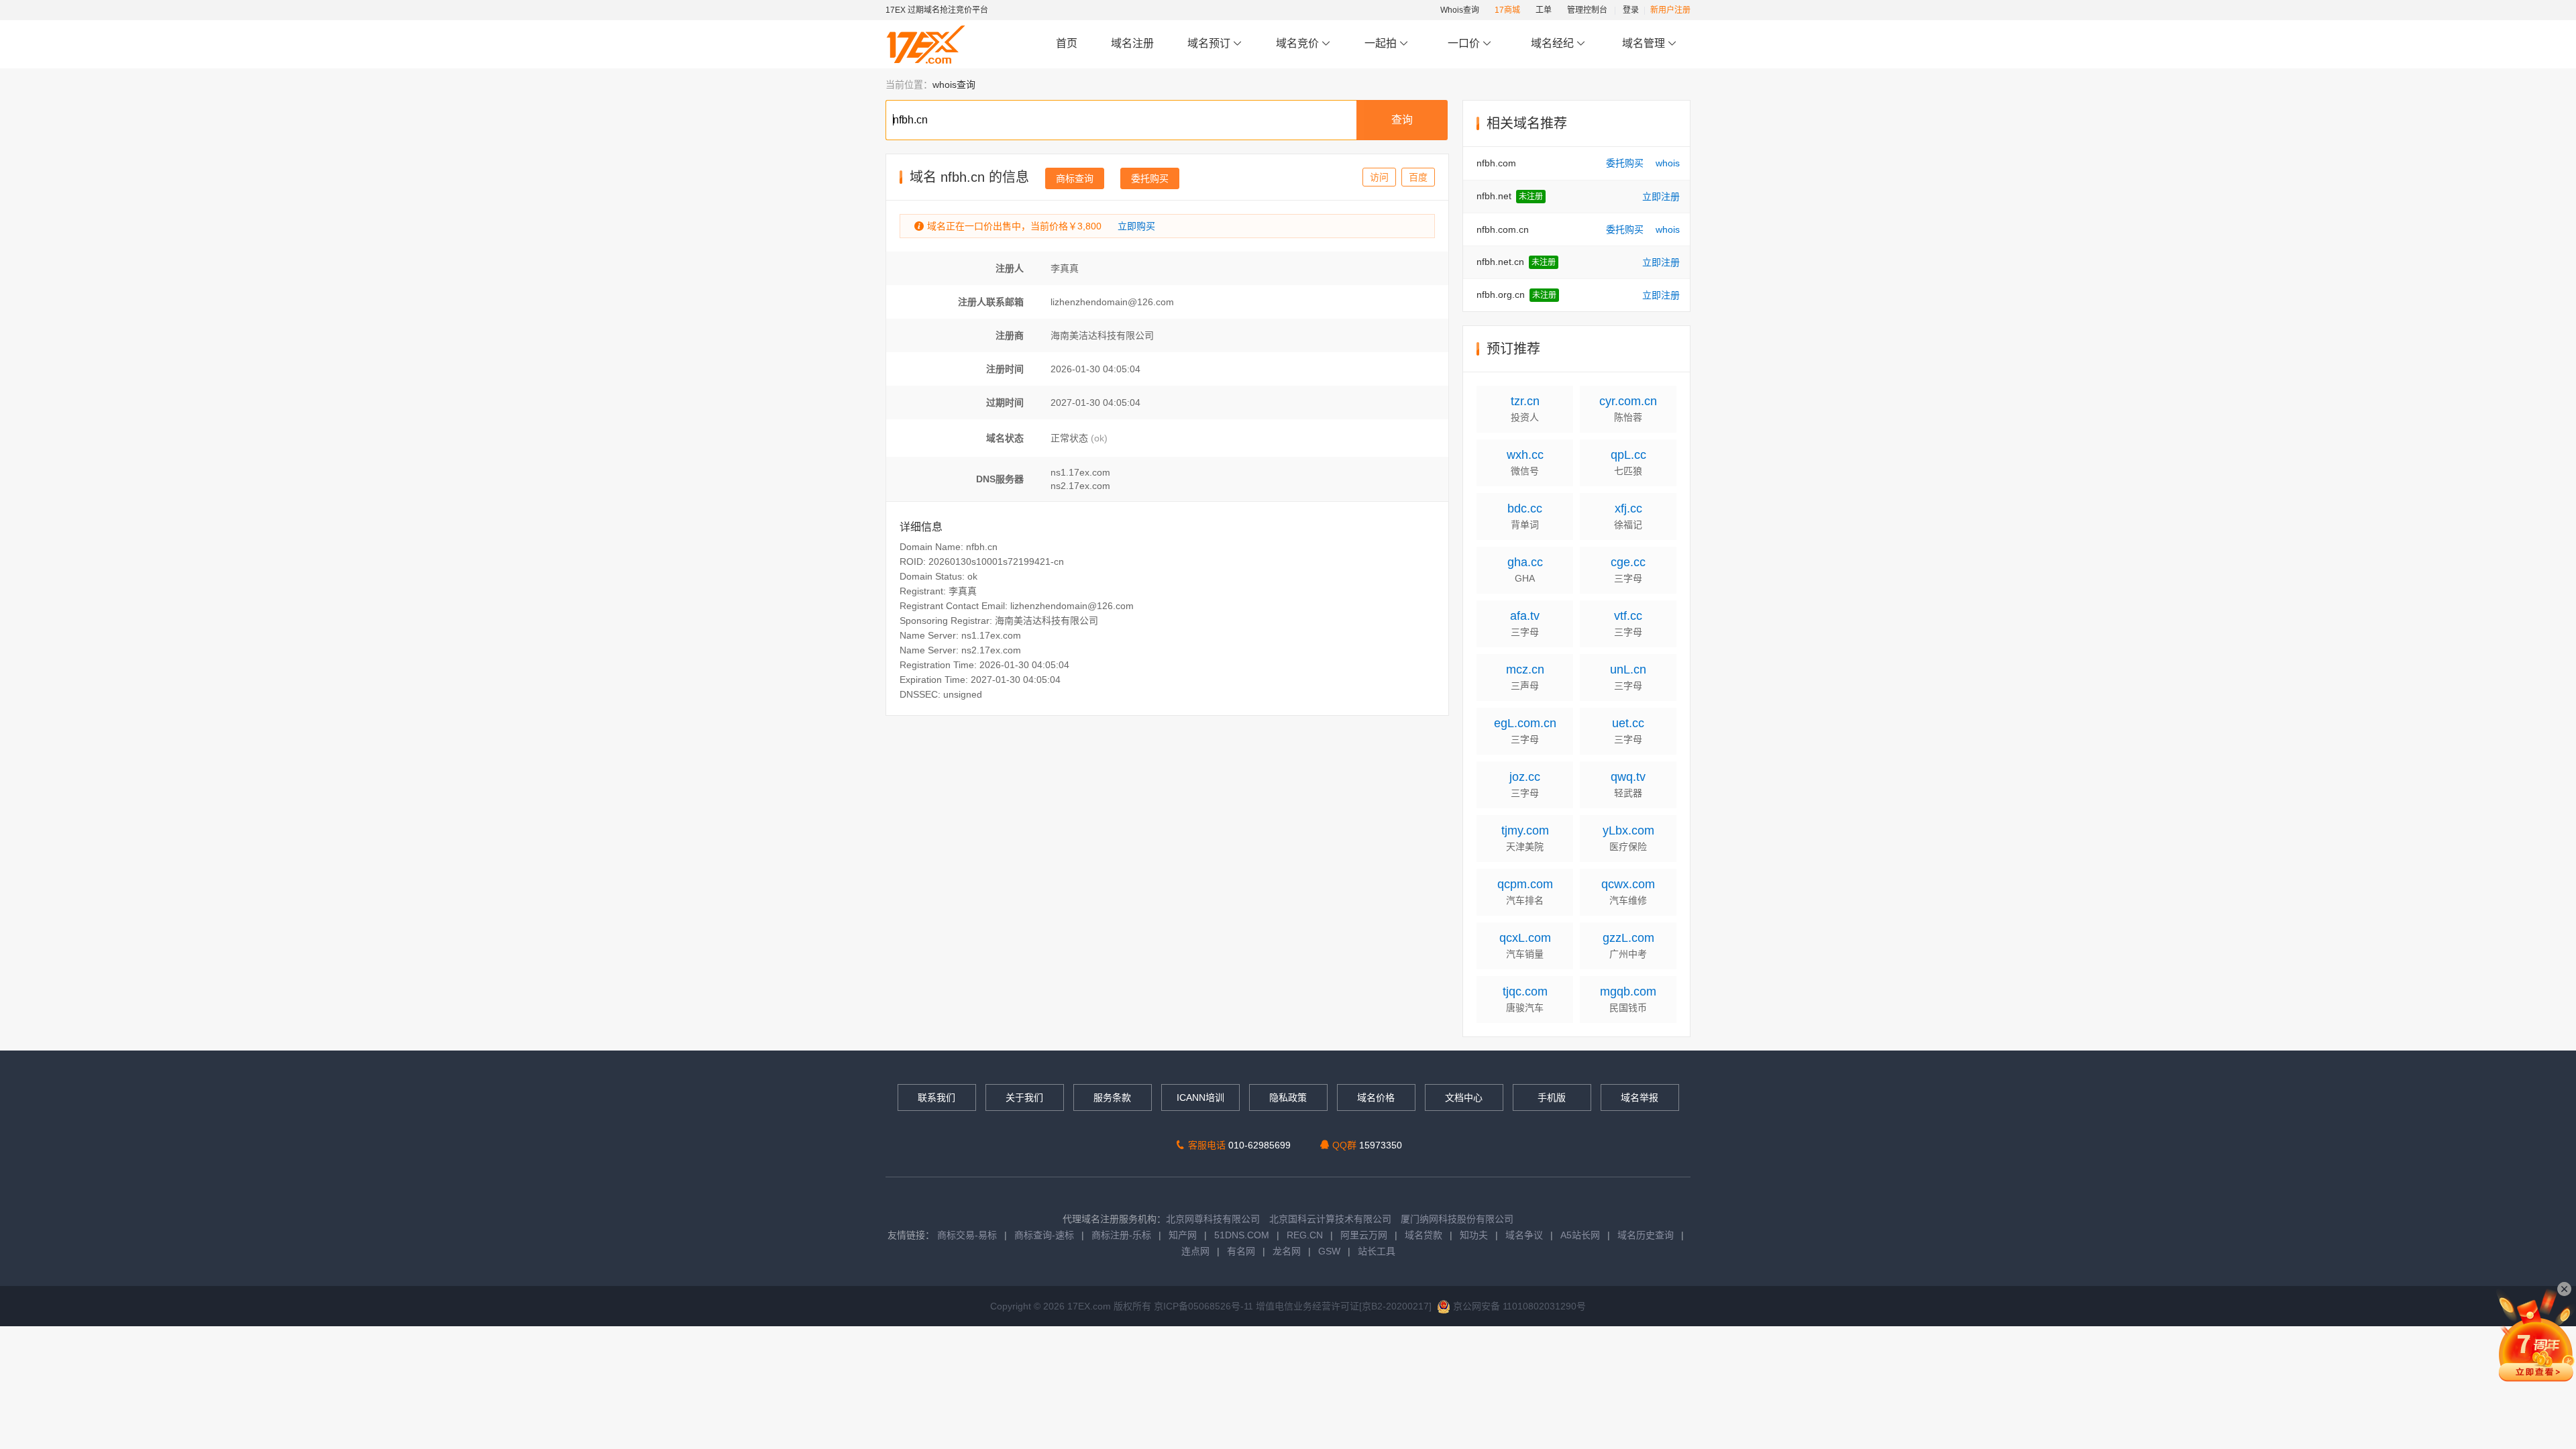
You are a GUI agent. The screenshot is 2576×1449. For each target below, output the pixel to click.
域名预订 (1210, 43)
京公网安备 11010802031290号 (1518, 1306)
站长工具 (1377, 1251)
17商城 (1507, 10)
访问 (1379, 177)
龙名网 (1287, 1251)
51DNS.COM (1242, 1235)
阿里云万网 (1364, 1235)
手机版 (1552, 1097)
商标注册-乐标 (1121, 1235)
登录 (1631, 10)
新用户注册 (1670, 10)
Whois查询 (1460, 10)
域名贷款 (1424, 1235)
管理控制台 (1587, 10)
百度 (1418, 177)
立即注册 (1661, 197)
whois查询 (954, 85)
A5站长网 (1580, 1235)
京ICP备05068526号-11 (1205, 1306)
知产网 (1183, 1235)
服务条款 (1112, 1097)
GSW (1329, 1251)
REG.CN (1305, 1235)
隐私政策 (1288, 1097)
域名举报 (1640, 1097)
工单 (1544, 10)
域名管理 (1645, 43)
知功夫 (1474, 1235)
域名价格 (1376, 1097)
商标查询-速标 (1045, 1235)
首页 (1067, 43)
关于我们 (1024, 1097)
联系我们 (936, 1097)
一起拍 (1382, 43)
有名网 (1241, 1251)
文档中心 (1464, 1097)
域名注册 (1132, 43)
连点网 (1195, 1251)
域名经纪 (1552, 43)
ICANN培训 (1200, 1097)
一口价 (1464, 43)
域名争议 (1525, 1235)
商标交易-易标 (967, 1235)
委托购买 (1150, 178)
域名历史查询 (1646, 1235)
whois (1668, 163)
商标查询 (1075, 178)
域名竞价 (1299, 43)
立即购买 (1136, 226)
